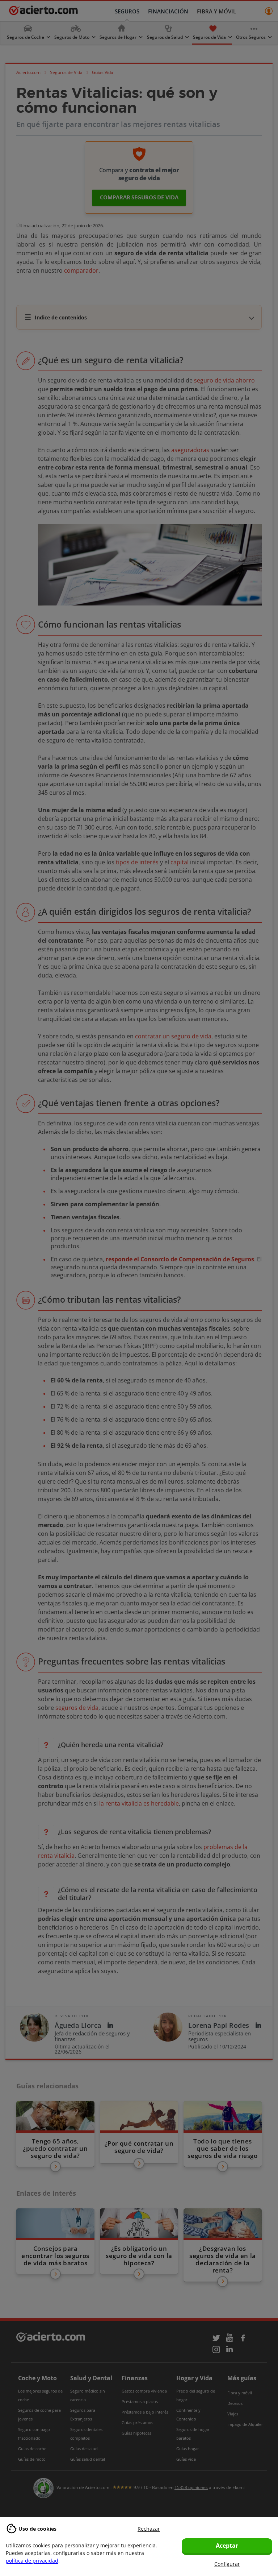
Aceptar (227, 2546)
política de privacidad (32, 2561)
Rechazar (149, 2529)
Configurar (227, 2564)
